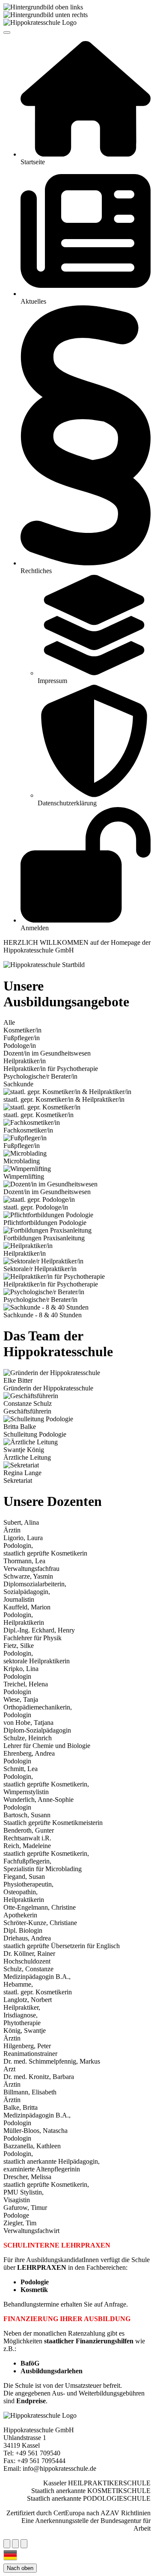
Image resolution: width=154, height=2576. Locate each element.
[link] (86, 104)
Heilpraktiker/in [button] (25, 1061)
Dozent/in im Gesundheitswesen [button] (47, 1053)
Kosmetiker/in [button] (22, 1030)
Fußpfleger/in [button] (22, 1038)
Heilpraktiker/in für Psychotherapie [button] (51, 1069)
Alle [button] (9, 1022)
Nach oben (20, 2568)
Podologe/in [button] (20, 1045)
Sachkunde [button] (18, 1084)
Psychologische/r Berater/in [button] (40, 1076)
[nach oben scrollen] (15, 2544)
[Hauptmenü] (7, 33)
